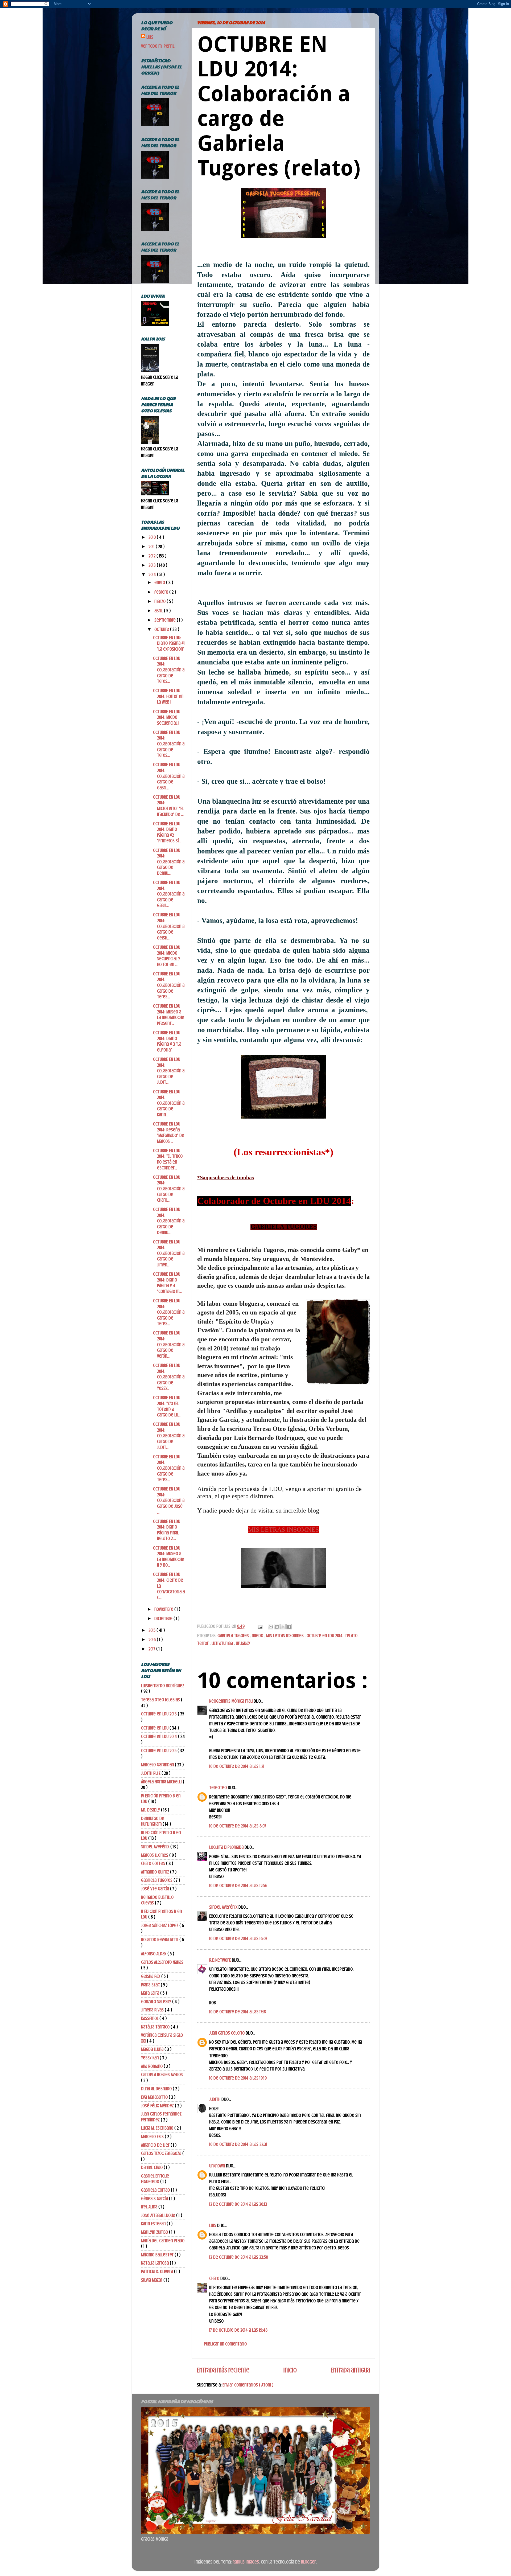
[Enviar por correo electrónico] (271, 1627)
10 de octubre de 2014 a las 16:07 (238, 1938)
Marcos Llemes (155, 1855)
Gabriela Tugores (234, 1636)
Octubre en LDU (155, 1728)
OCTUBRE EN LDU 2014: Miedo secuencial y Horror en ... (167, 956)
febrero (162, 592)
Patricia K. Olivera (158, 2271)
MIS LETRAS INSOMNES (283, 1530)
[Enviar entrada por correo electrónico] (259, 1626)
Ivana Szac (151, 1985)
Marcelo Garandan (158, 1765)
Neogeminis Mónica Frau (231, 1701)
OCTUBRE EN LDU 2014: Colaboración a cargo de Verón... (169, 1344)
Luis (213, 2225)
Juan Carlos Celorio (227, 2033)
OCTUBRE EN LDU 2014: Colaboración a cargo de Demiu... (169, 862)
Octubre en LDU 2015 (159, 1751)
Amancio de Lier (156, 2145)
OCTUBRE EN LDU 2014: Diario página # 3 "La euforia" (167, 1041)
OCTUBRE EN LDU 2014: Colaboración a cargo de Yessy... (169, 1377)
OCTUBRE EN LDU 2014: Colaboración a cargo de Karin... (169, 1103)
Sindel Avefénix (224, 1907)
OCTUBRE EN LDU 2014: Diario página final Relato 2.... (167, 1530)
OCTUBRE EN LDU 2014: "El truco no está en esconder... (168, 1159)
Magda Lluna (153, 2049)
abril (159, 611)
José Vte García (156, 1889)
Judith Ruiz (151, 1773)
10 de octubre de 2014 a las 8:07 (238, 1826)
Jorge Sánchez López (160, 1925)
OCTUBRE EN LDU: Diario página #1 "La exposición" (169, 643)
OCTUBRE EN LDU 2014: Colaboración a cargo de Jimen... (169, 1253)
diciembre (164, 1618)
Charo (215, 2278)
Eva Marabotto (155, 2097)
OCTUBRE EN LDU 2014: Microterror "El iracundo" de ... (168, 806)
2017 (152, 1649)
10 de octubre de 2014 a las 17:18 (238, 2012)
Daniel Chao (152, 2167)
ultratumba (223, 1643)
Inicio (290, 2370)
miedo (258, 1636)
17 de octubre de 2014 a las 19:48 (238, 2330)
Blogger (308, 2562)
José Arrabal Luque (159, 2215)
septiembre (166, 620)
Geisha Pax (151, 1976)
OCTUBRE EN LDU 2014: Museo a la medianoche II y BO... (169, 1557)
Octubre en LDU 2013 (159, 1714)
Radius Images (246, 2562)
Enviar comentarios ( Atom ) (248, 2385)
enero (160, 582)
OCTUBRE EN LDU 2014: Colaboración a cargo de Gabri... (169, 776)
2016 (153, 1640)
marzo (160, 601)
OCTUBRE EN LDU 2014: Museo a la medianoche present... (169, 1015)
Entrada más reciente (223, 2370)
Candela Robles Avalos (162, 2074)
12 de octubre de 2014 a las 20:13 (238, 2204)
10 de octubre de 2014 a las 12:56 (238, 1885)
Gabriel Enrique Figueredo (155, 2179)
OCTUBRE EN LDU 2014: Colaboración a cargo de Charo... (169, 1189)
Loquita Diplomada (227, 1847)
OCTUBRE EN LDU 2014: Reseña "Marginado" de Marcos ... (169, 1133)
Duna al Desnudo (157, 2089)
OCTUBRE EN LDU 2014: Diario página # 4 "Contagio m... (167, 1283)
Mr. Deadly (151, 1810)
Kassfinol (150, 2018)
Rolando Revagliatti (160, 1940)
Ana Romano (152, 2066)
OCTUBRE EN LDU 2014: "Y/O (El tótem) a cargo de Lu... (167, 1406)
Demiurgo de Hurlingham (153, 1821)
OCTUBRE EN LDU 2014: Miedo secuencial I (167, 717)
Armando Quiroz (156, 1872)
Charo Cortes (154, 1863)
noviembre (164, 1609)
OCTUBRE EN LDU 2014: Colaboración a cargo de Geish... (169, 926)
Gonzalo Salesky (157, 2002)
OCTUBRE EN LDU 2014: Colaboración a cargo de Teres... (169, 670)
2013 (153, 565)
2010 (153, 537)
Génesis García (155, 2199)
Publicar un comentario (225, 2344)
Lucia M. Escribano (158, 2128)
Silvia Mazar (152, 2280)
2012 (153, 556)
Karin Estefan (154, 2224)
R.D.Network (221, 1960)
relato (352, 1636)
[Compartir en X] (283, 1627)
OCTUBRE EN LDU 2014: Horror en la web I (168, 696)
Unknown (218, 2166)
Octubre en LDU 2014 (325, 1636)
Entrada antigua (350, 2370)
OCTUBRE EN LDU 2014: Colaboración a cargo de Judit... (169, 1071)
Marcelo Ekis (153, 2137)
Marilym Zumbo (155, 2232)
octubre (162, 629)
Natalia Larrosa (155, 2263)
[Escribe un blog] (277, 1627)
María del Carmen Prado (163, 2241)
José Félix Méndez (158, 2106)
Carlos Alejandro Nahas (162, 1962)
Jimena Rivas (153, 2010)
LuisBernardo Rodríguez (163, 1686)
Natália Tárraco (156, 2027)
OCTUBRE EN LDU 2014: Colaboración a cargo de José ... (169, 1500)
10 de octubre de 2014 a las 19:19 (238, 2078)
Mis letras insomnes (285, 1636)
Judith (215, 2099)
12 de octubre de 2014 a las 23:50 (239, 2257)
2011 (152, 547)
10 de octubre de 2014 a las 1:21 (237, 1766)
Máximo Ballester (158, 2255)
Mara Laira (151, 1993)
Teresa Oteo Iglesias (161, 1700)
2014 (153, 574)
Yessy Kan (150, 2058)
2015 (153, 1630)
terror (203, 1643)
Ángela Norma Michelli (162, 1782)
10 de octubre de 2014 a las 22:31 (238, 2144)
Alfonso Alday (154, 1954)
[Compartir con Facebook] (289, 1627)
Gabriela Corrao (156, 2190)
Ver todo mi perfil (158, 46)
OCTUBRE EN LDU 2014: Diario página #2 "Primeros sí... (167, 832)
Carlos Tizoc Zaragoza (162, 2153)
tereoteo (219, 1788)
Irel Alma (150, 2207)
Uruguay (243, 1643)
